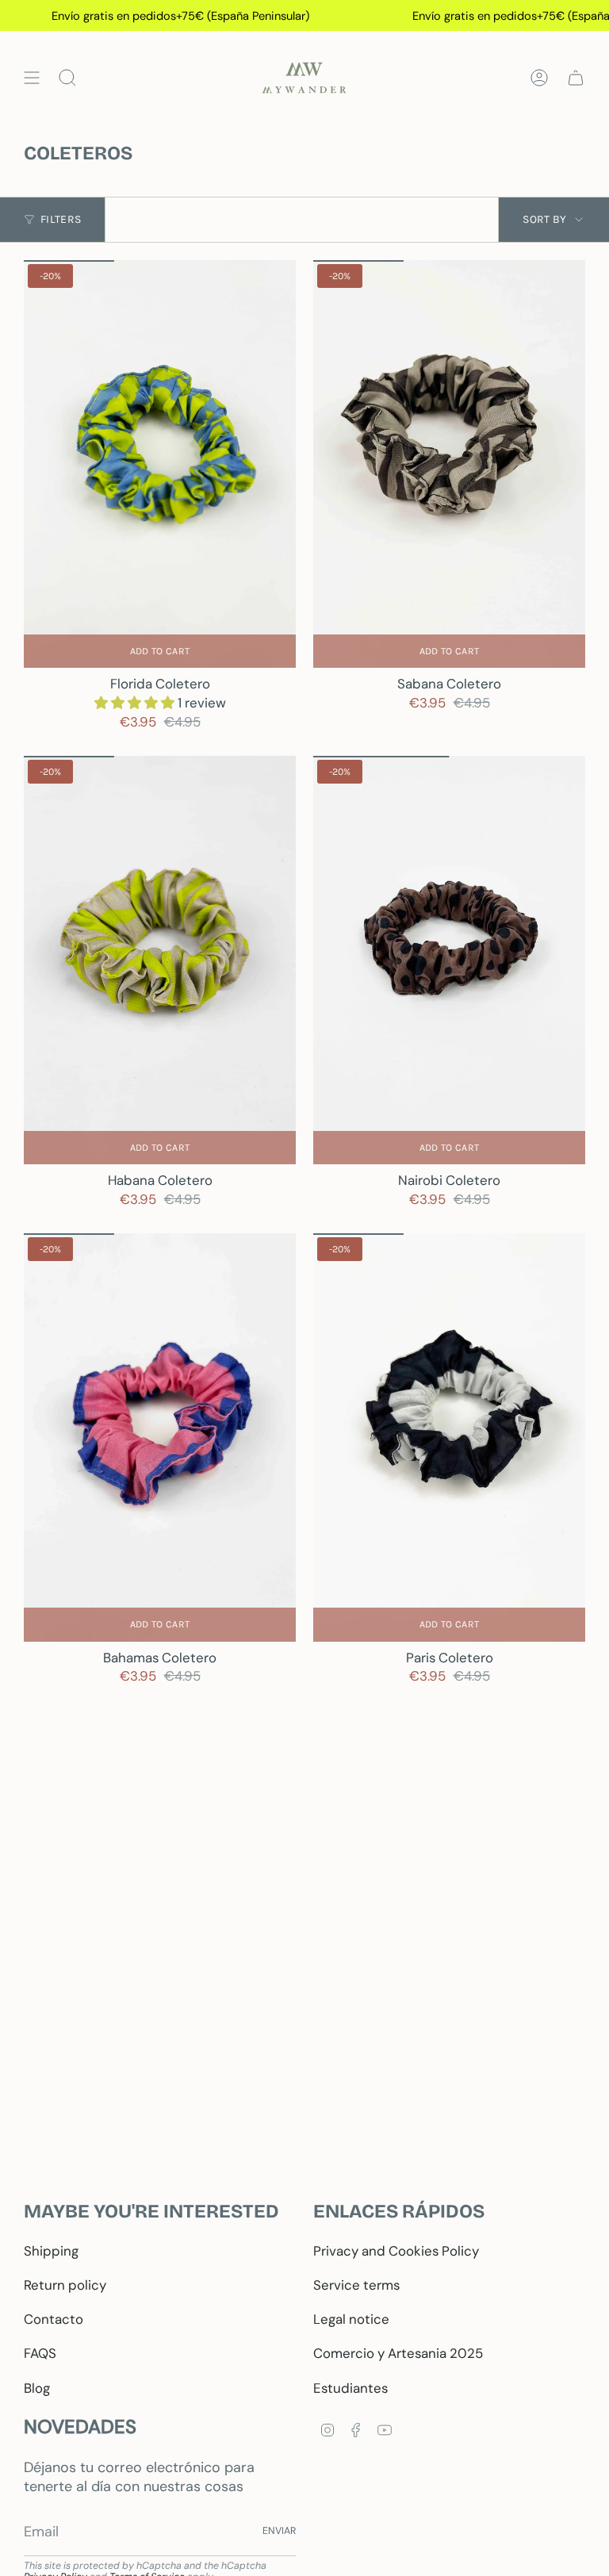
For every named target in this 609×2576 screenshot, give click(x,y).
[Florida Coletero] (160, 464)
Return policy (65, 2285)
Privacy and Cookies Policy (396, 2251)
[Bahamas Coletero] (160, 1437)
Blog (37, 2388)
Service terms (356, 2285)
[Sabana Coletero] (449, 464)
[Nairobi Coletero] (449, 960)
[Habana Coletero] (160, 960)
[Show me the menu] (32, 78)
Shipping (51, 2251)
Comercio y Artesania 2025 (398, 2353)
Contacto (54, 2319)
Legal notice (351, 2319)
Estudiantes (350, 2388)
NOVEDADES (80, 2426)
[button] (136, 703)
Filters (61, 219)
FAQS (40, 2353)
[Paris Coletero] (449, 1437)
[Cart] (576, 78)
